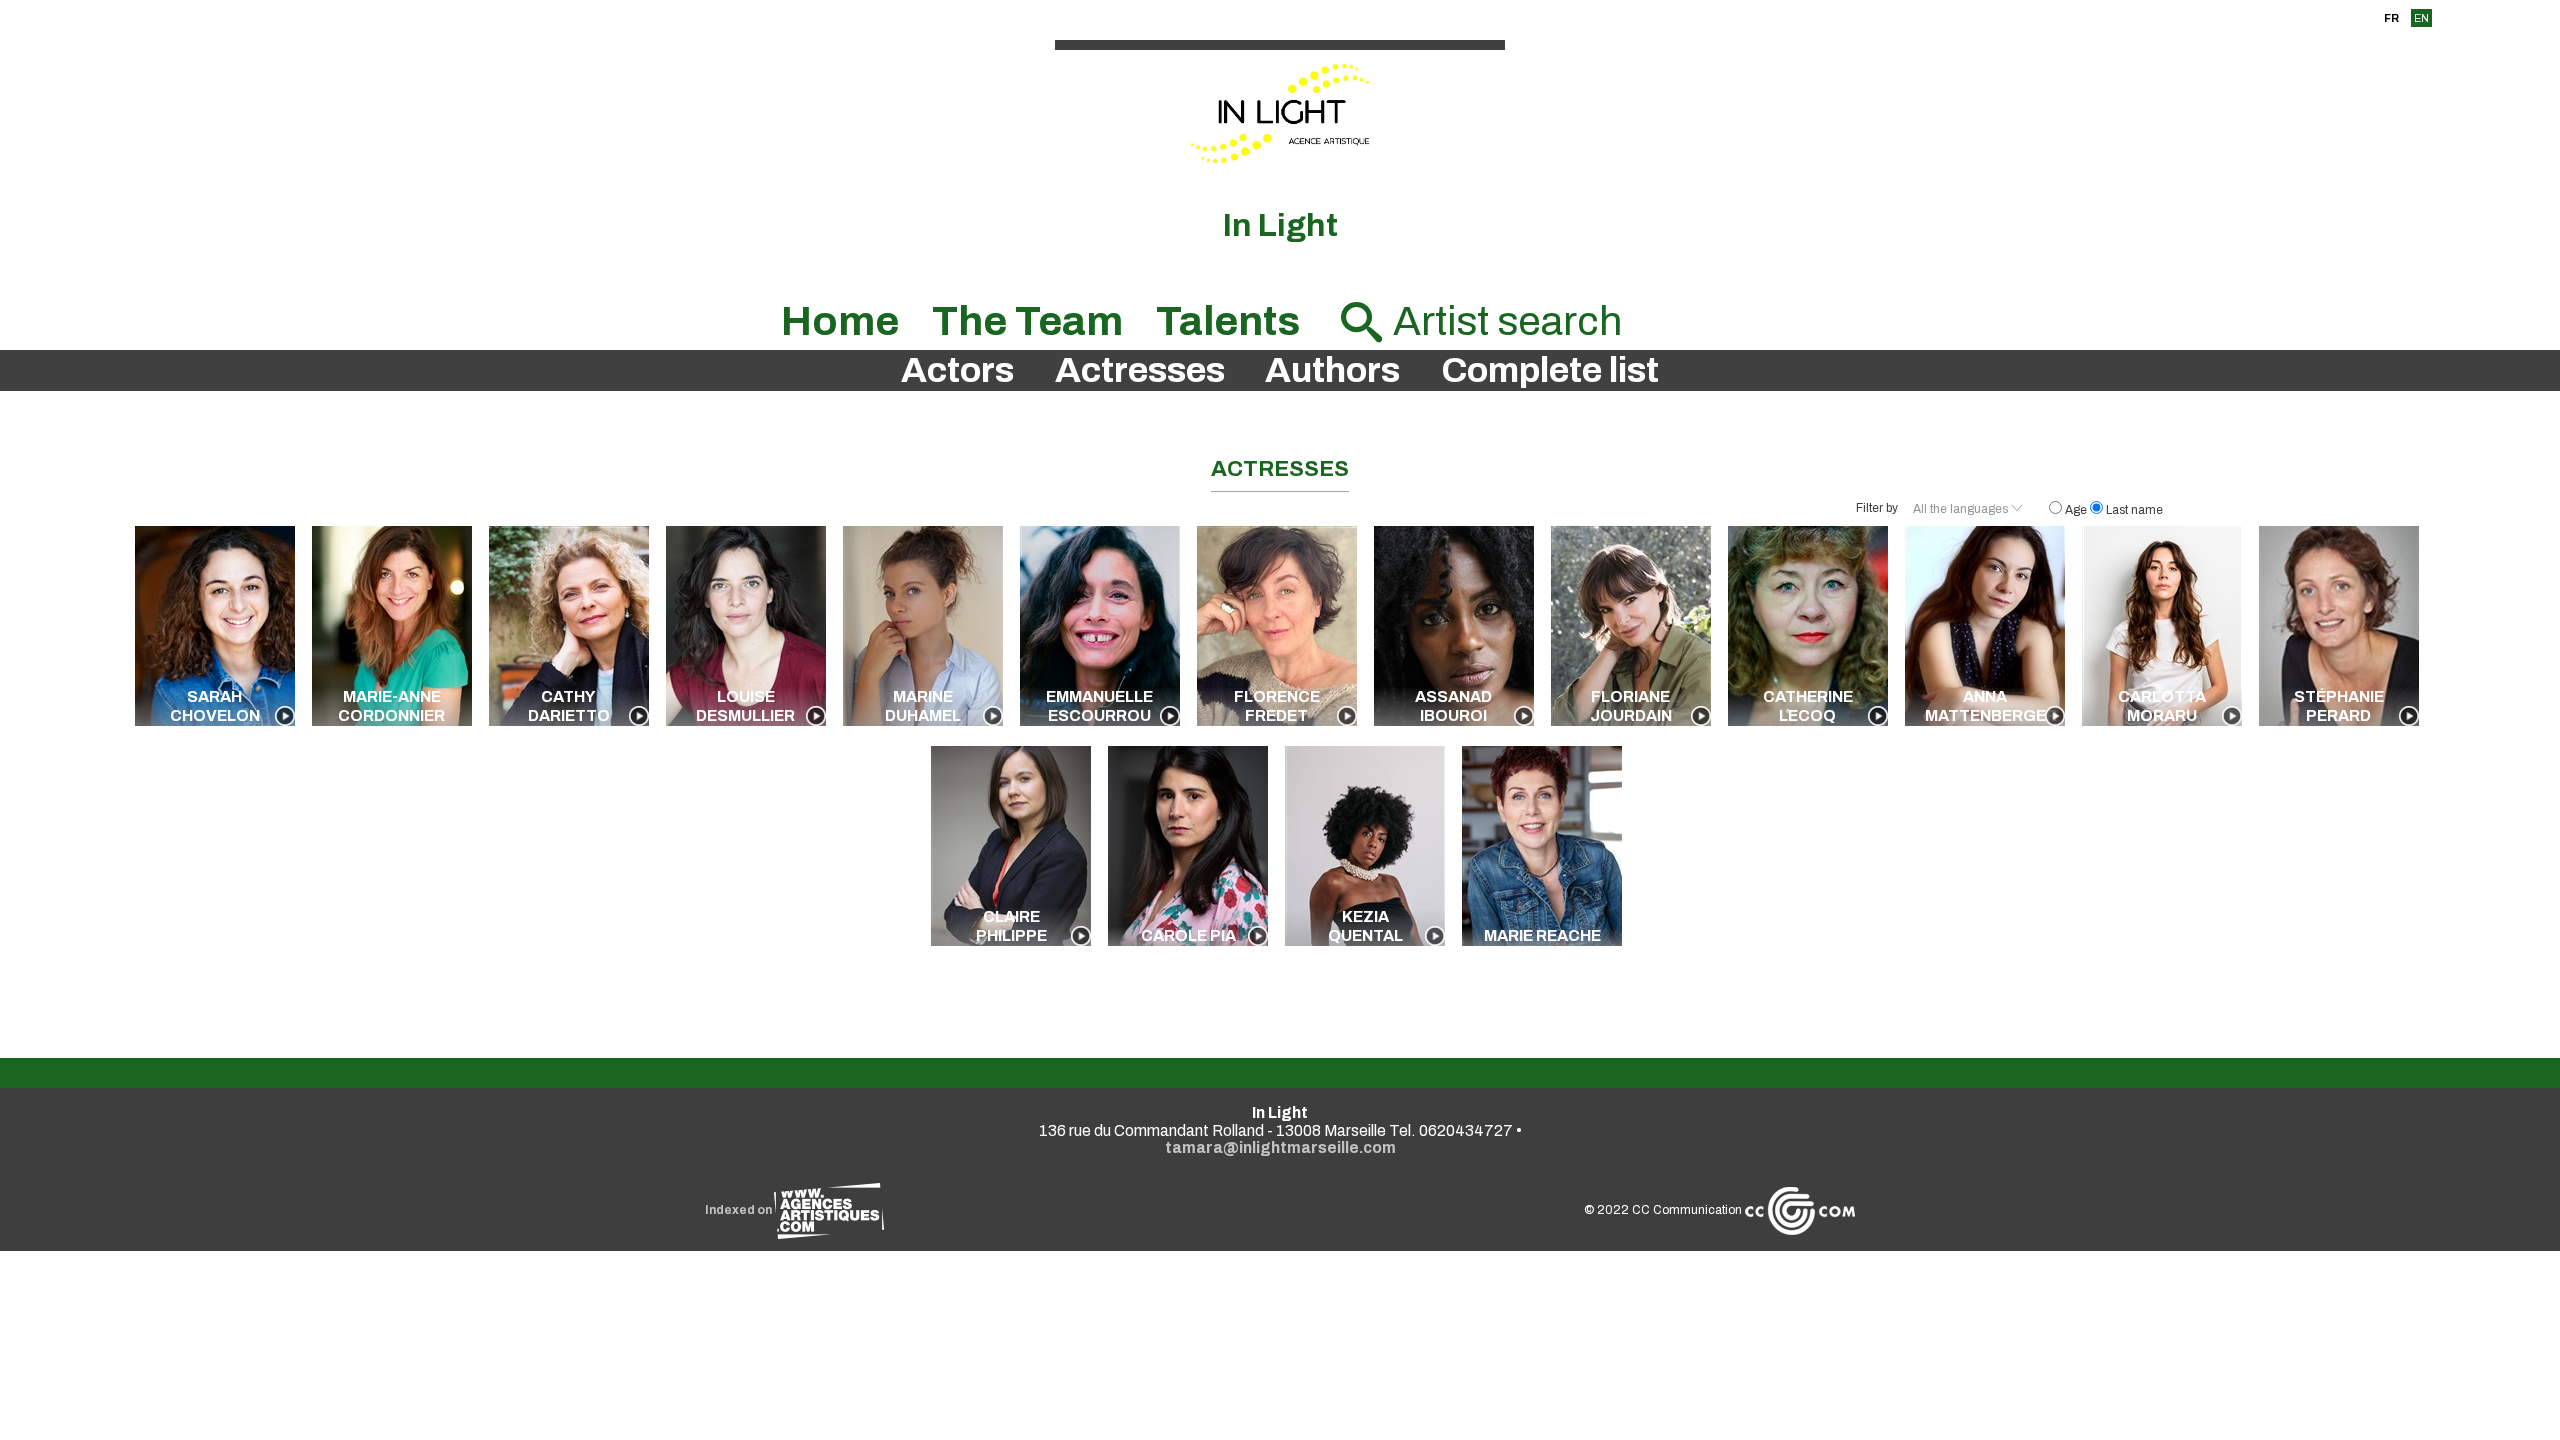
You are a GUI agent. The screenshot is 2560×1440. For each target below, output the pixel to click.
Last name (2133, 510)
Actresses (1140, 370)
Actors (957, 370)
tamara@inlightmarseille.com (1280, 1147)
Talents (1228, 321)
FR (2391, 18)
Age (2076, 510)
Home (840, 321)
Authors (1332, 370)
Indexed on (739, 1210)
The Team (1027, 321)
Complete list (1550, 370)
